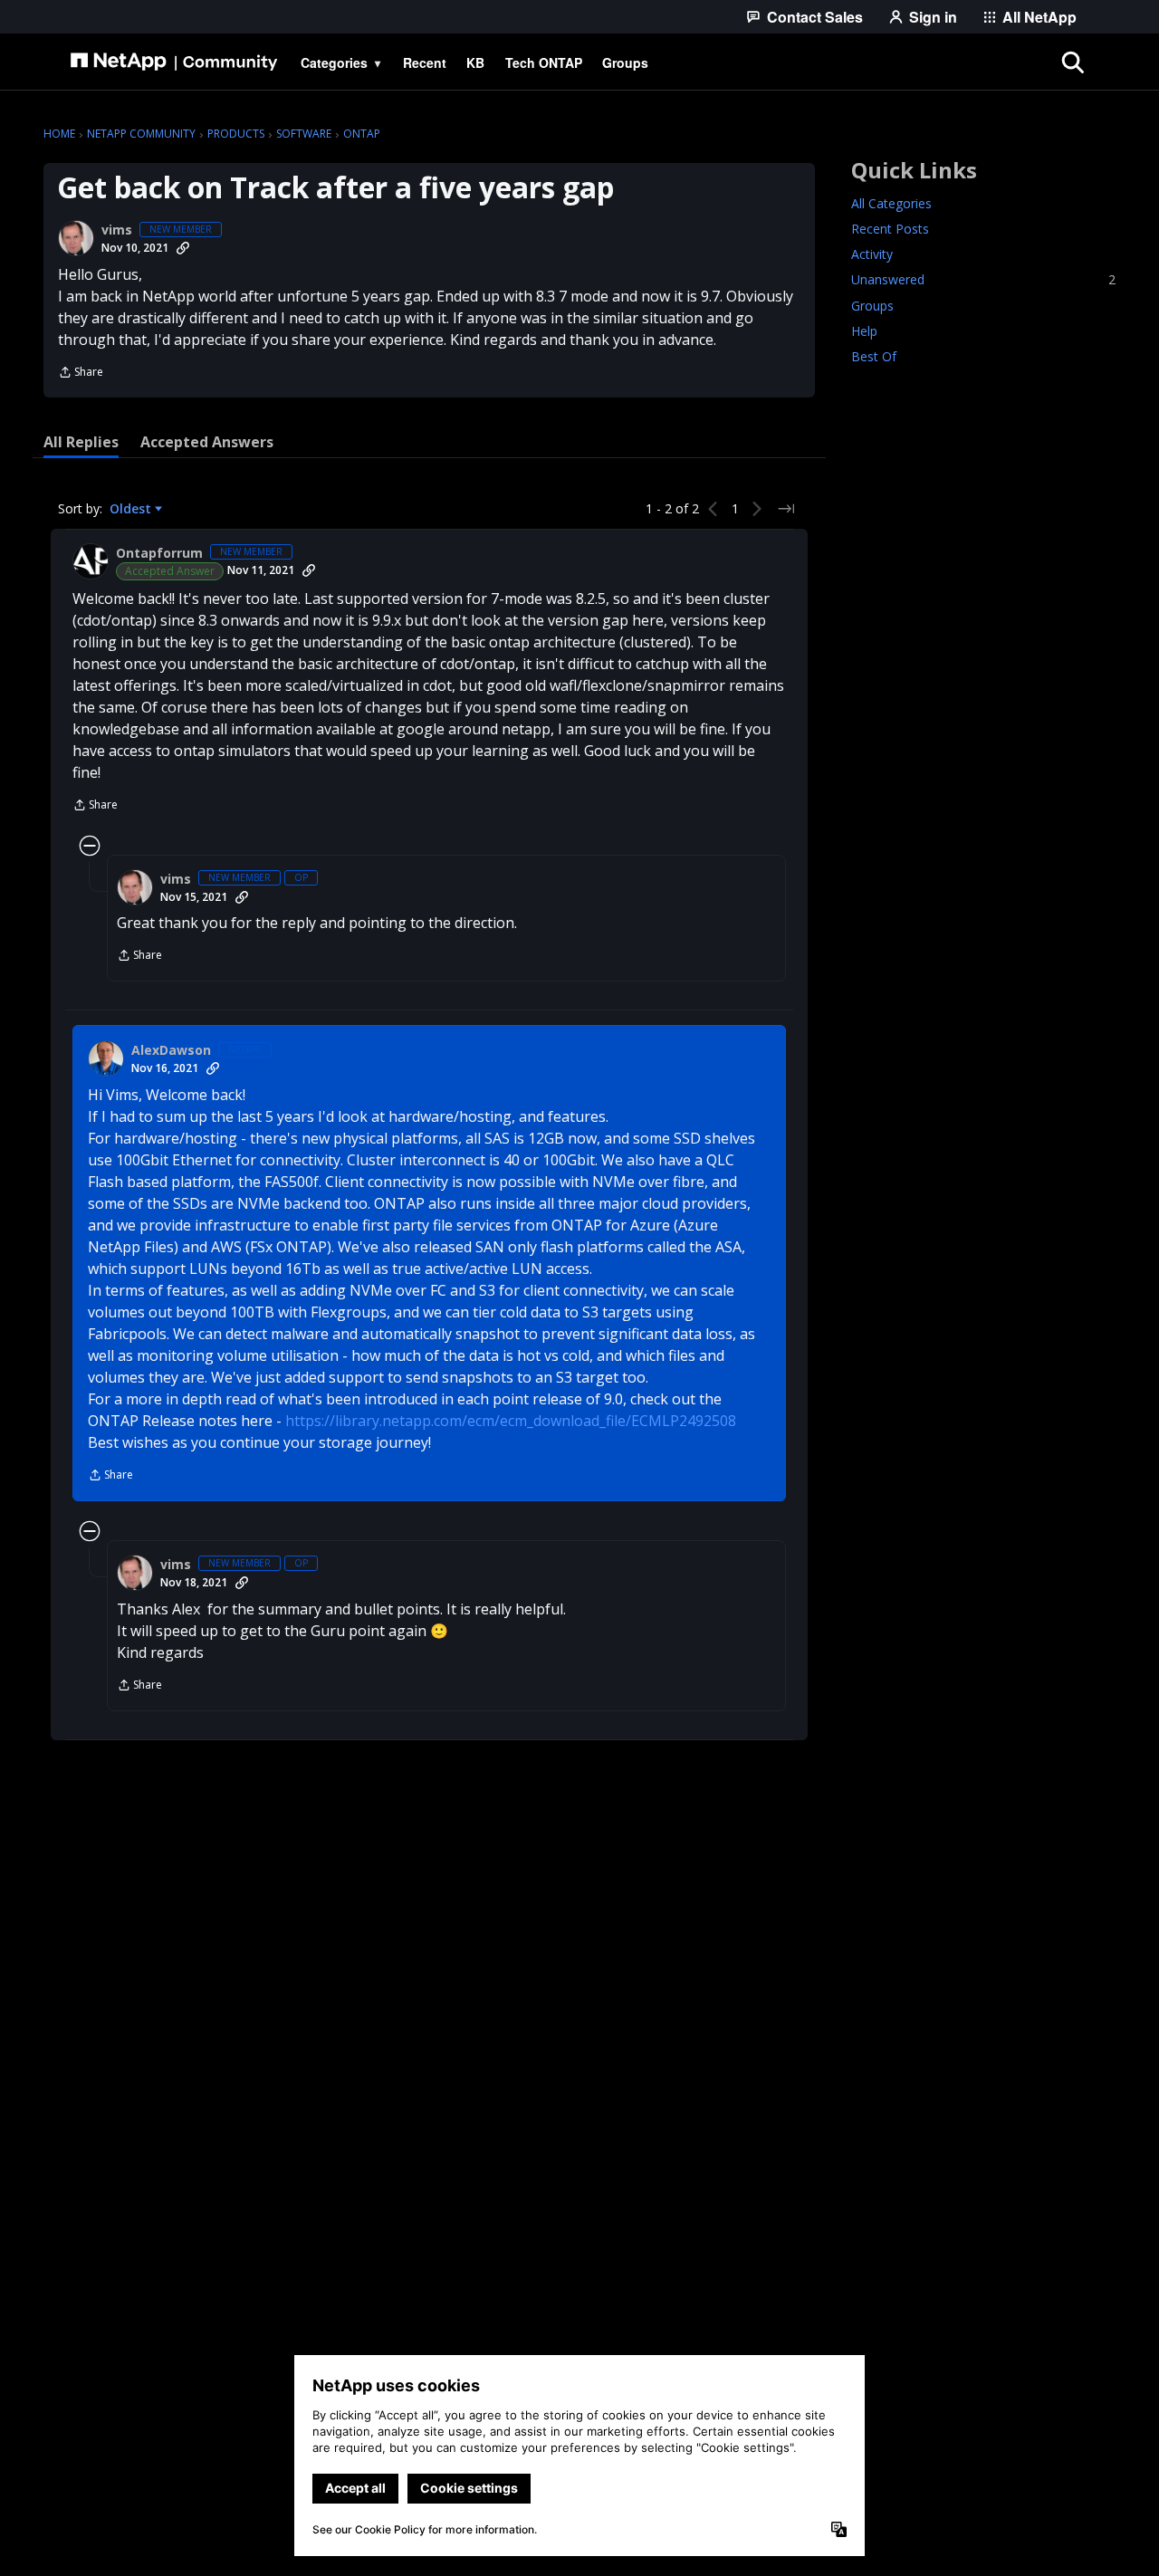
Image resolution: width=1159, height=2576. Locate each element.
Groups (872, 306)
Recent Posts (890, 230)
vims (117, 230)
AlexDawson (171, 1050)
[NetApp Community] (174, 62)
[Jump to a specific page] (786, 509)
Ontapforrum (159, 553)
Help (864, 331)
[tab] (81, 442)
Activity (872, 255)
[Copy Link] (183, 248)
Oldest (132, 509)
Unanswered (983, 280)
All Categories (891, 204)
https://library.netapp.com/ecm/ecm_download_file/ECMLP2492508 (511, 1421)
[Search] (1072, 62)
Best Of (874, 356)
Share (81, 373)
